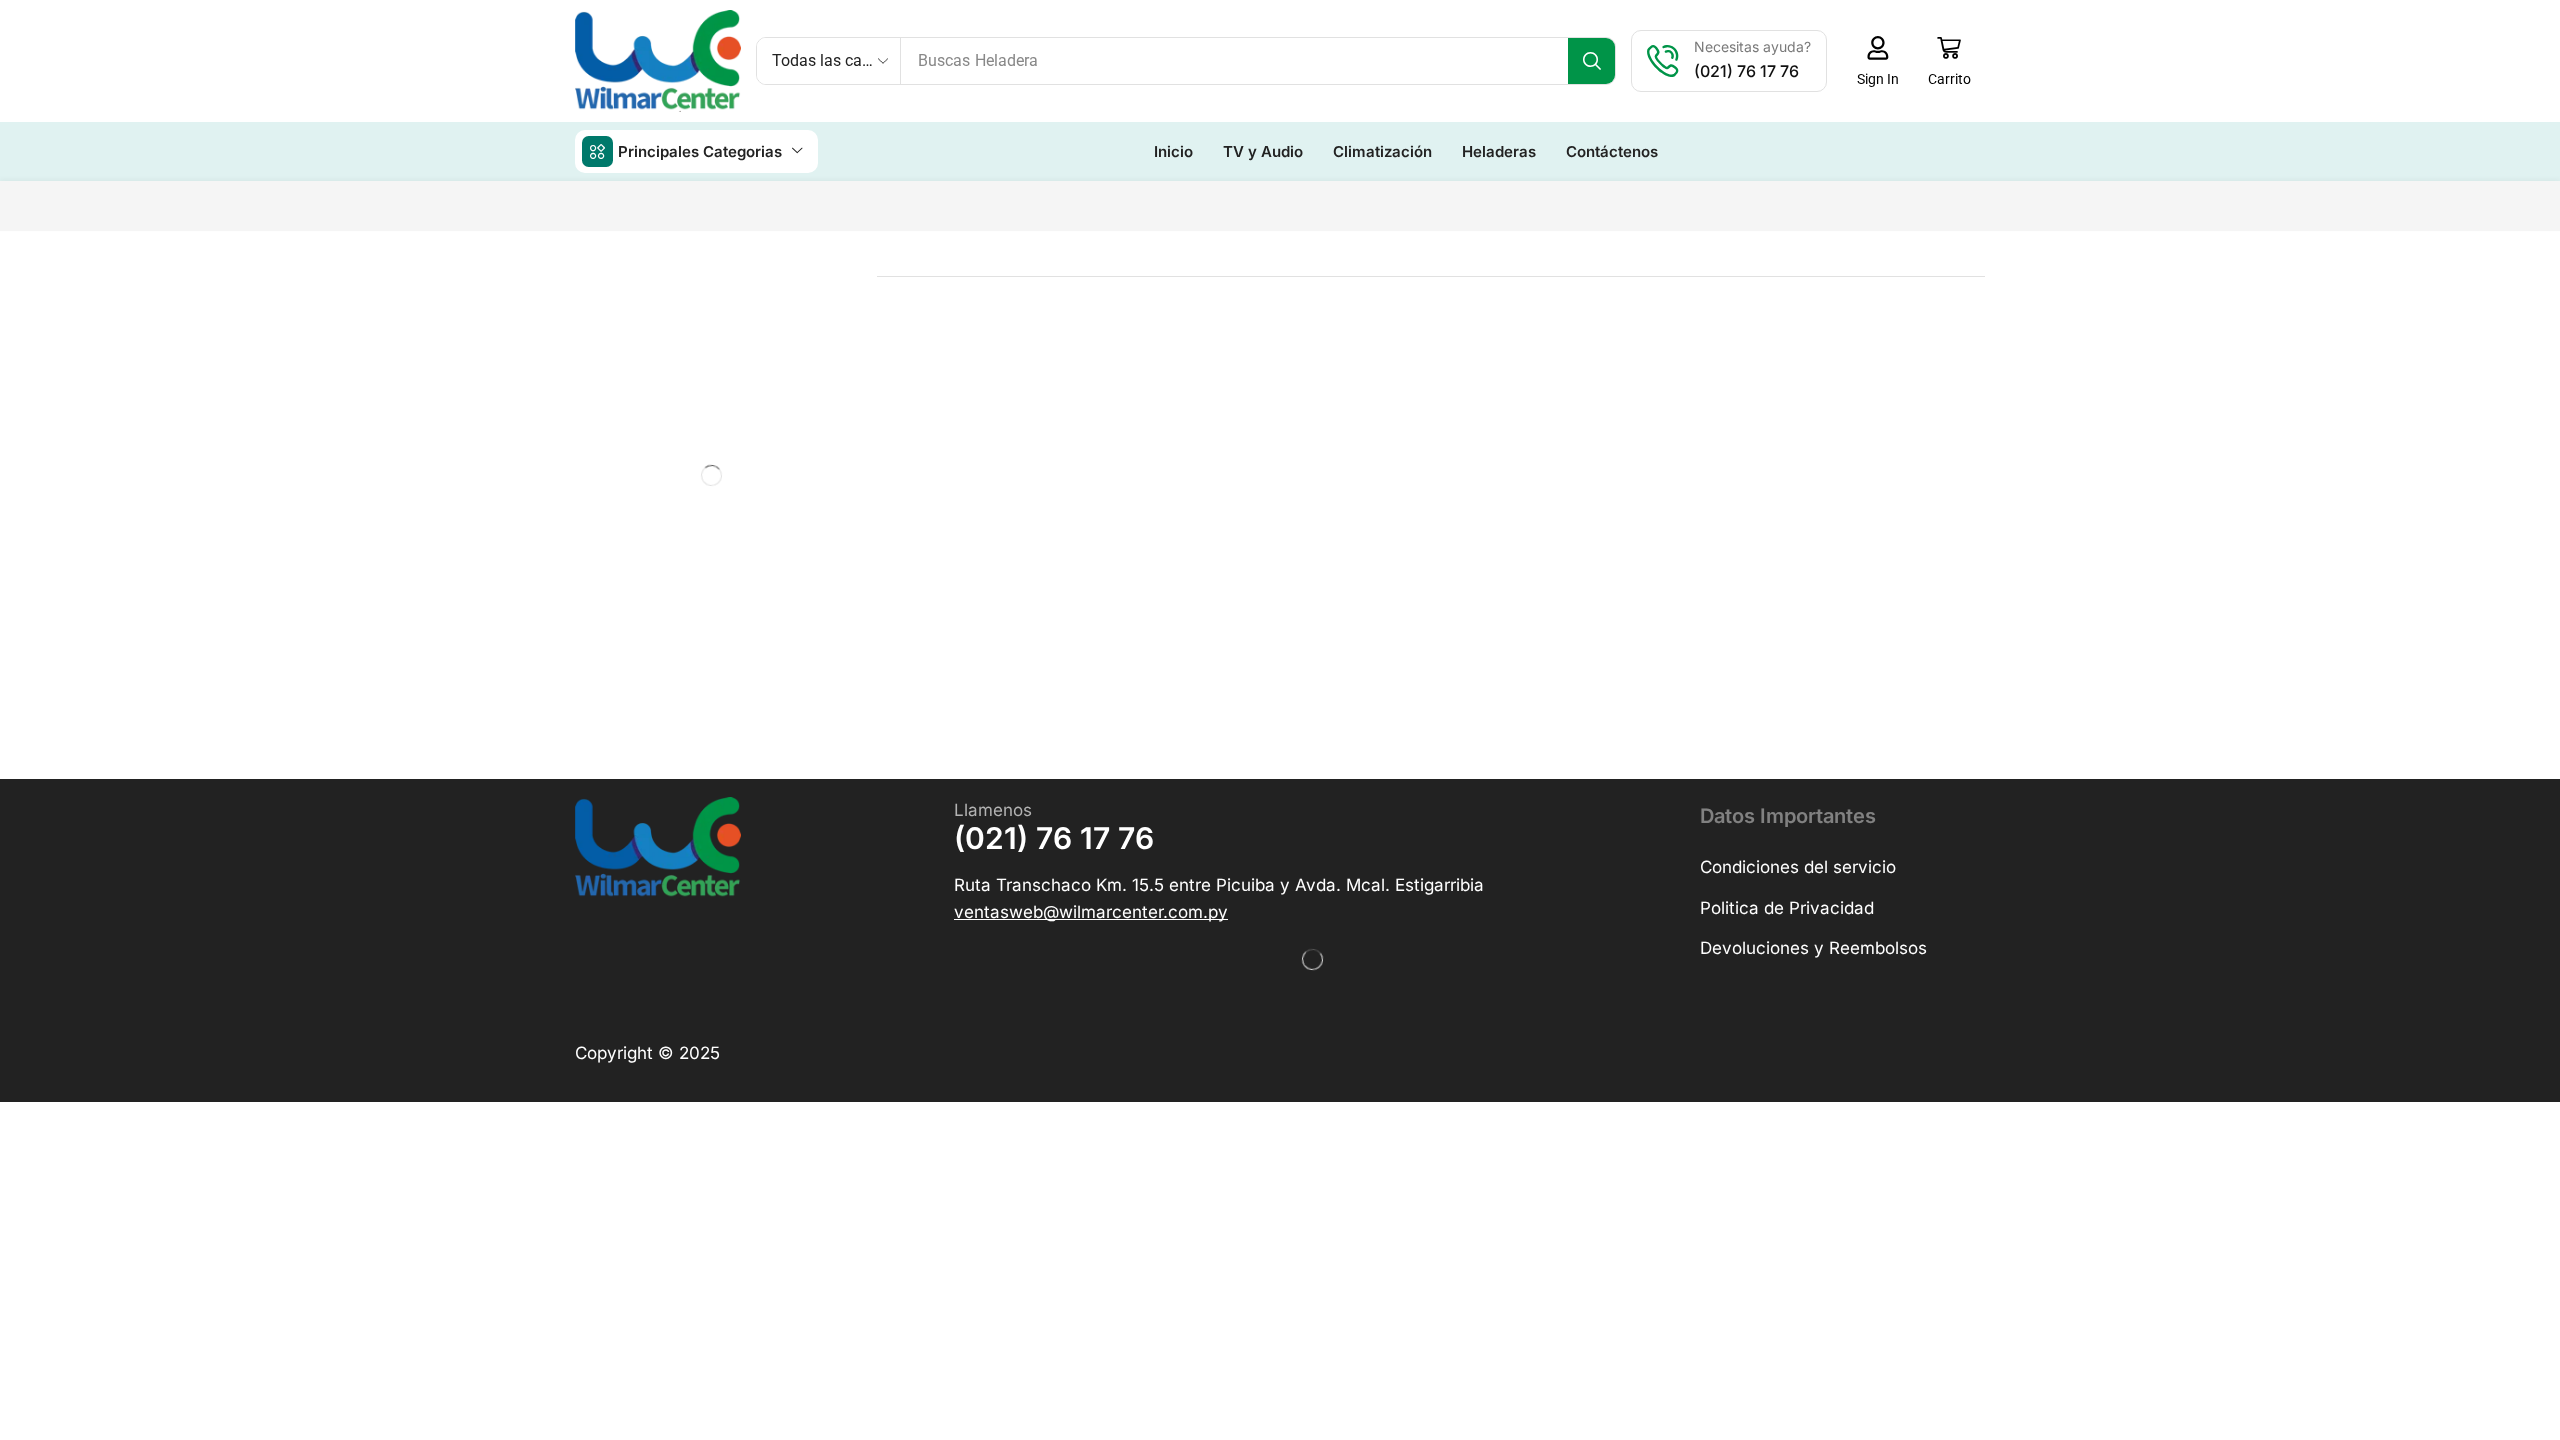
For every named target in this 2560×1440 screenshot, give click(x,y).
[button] (1877, 61)
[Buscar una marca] (824, 585)
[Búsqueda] (1591, 61)
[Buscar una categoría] (799, 333)
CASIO (606, 630)
